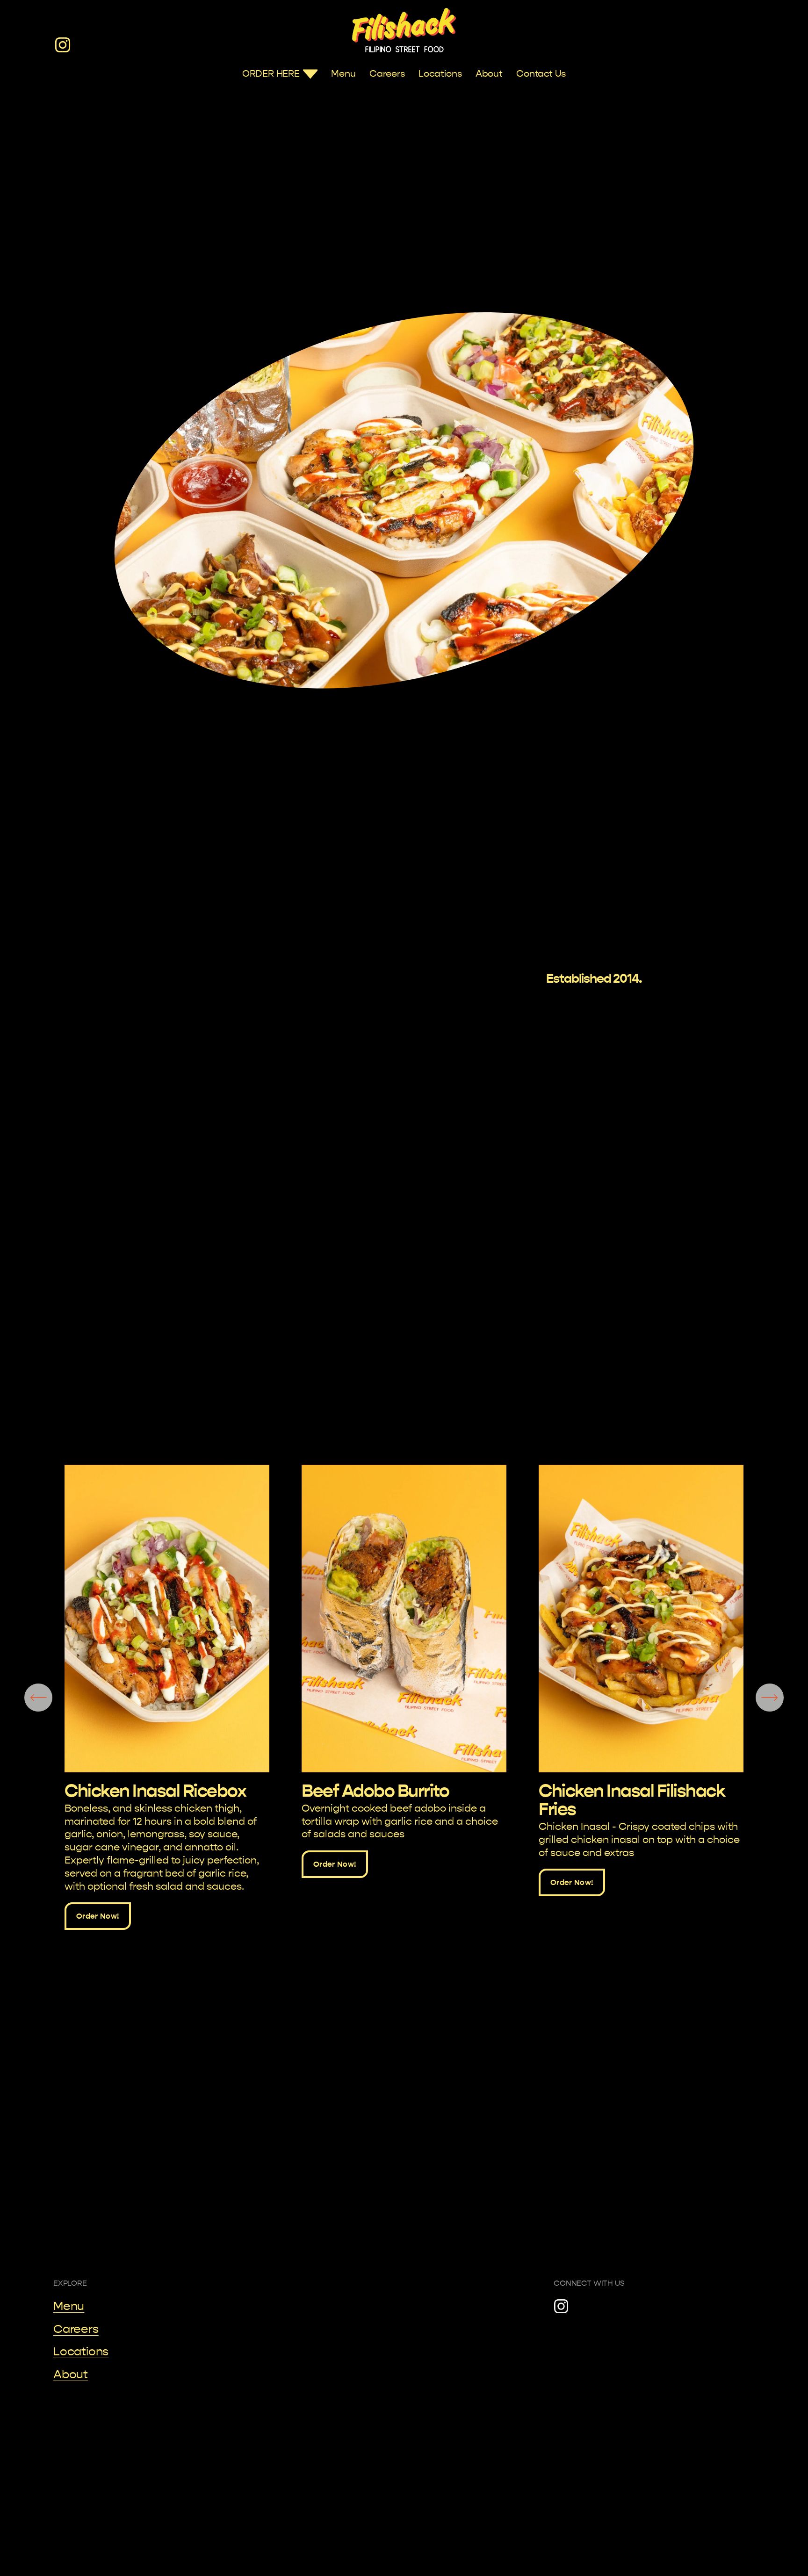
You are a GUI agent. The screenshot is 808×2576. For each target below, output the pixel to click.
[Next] (770, 1698)
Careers (387, 74)
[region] (404, 1697)
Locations (440, 74)
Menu (343, 74)
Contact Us (541, 74)
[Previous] (38, 1698)
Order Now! (98, 1916)
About (489, 74)
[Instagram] (63, 45)
